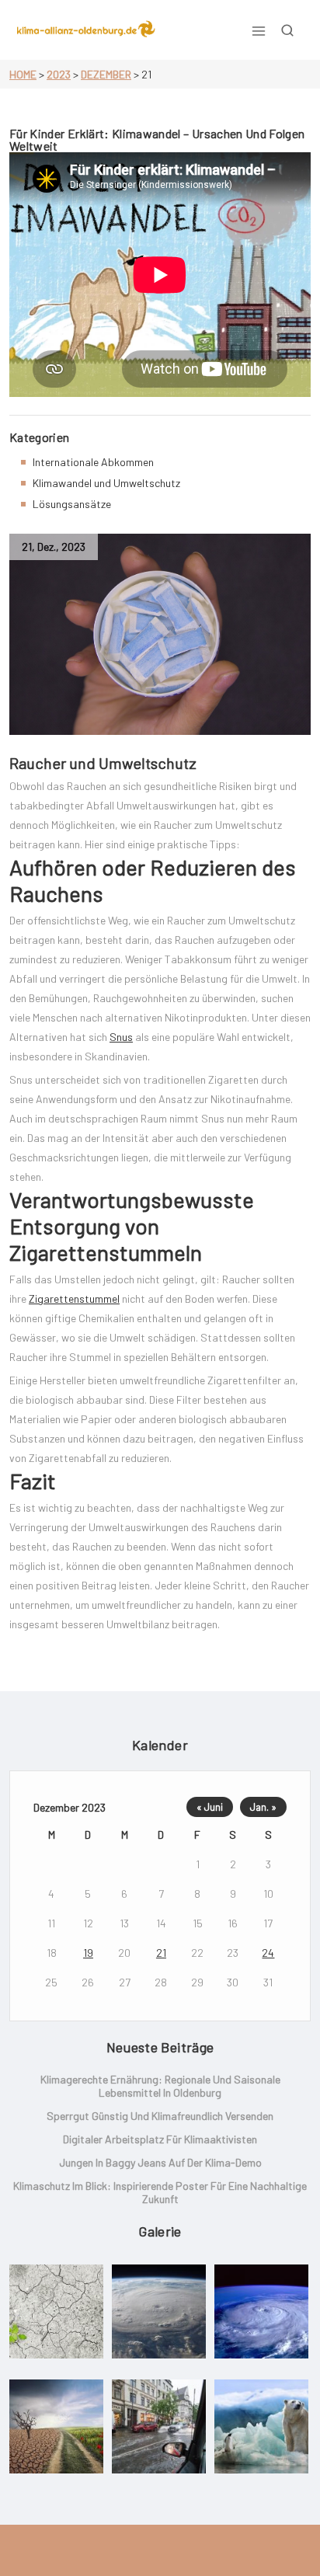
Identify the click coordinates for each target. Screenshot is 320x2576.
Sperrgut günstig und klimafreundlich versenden (160, 2116)
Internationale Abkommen (93, 462)
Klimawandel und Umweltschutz (106, 483)
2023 (59, 74)
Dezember (106, 74)
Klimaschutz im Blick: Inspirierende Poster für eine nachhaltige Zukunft (160, 2192)
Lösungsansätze (72, 504)
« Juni (210, 1807)
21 (161, 1953)
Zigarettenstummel (74, 1298)
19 (88, 1953)
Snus (121, 1037)
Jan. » (263, 1807)
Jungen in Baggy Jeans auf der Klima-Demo (160, 2162)
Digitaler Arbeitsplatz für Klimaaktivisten (160, 2139)
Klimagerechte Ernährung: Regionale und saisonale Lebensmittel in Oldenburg (160, 2086)
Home (23, 74)
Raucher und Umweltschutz (103, 763)
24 (268, 1953)
